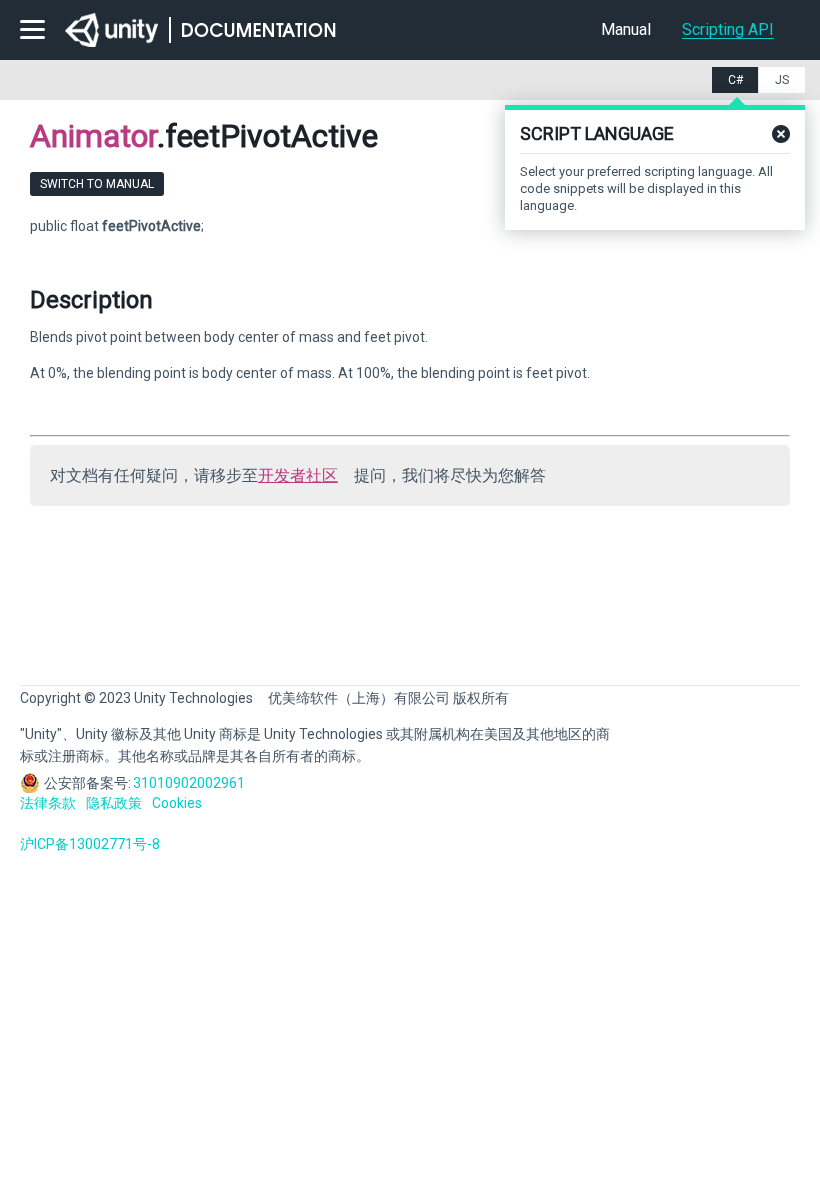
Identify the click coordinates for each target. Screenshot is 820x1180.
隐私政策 (114, 803)
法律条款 (48, 803)
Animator (93, 136)
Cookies (177, 803)
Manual (626, 29)
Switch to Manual (97, 184)
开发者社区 (298, 475)
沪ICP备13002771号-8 (90, 844)
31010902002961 (189, 783)
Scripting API (728, 29)
